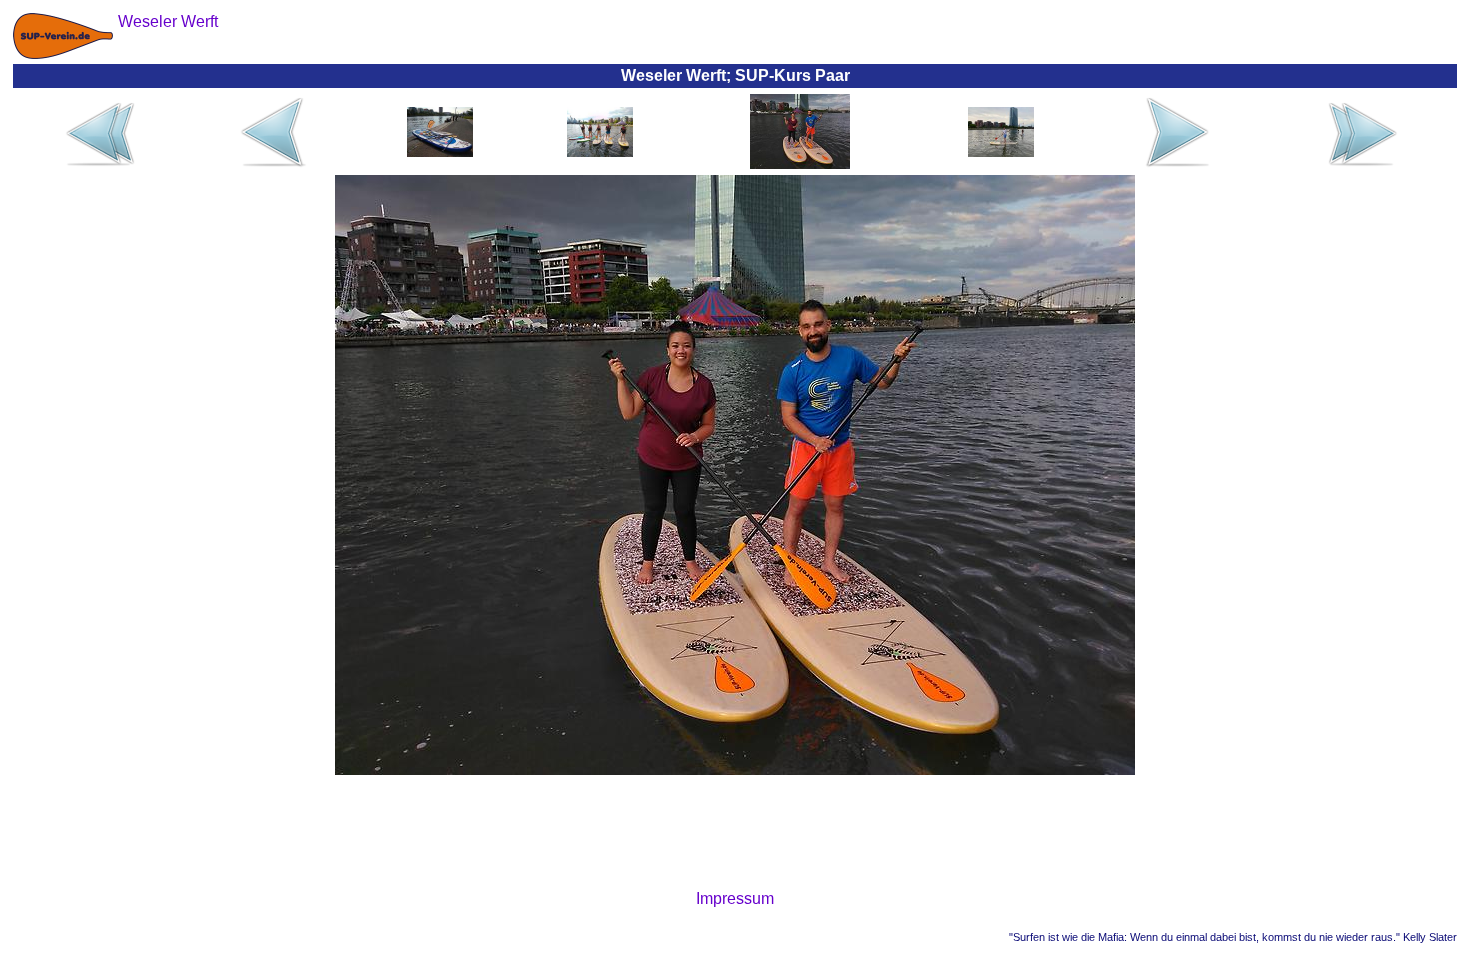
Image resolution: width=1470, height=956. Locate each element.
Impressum (735, 898)
